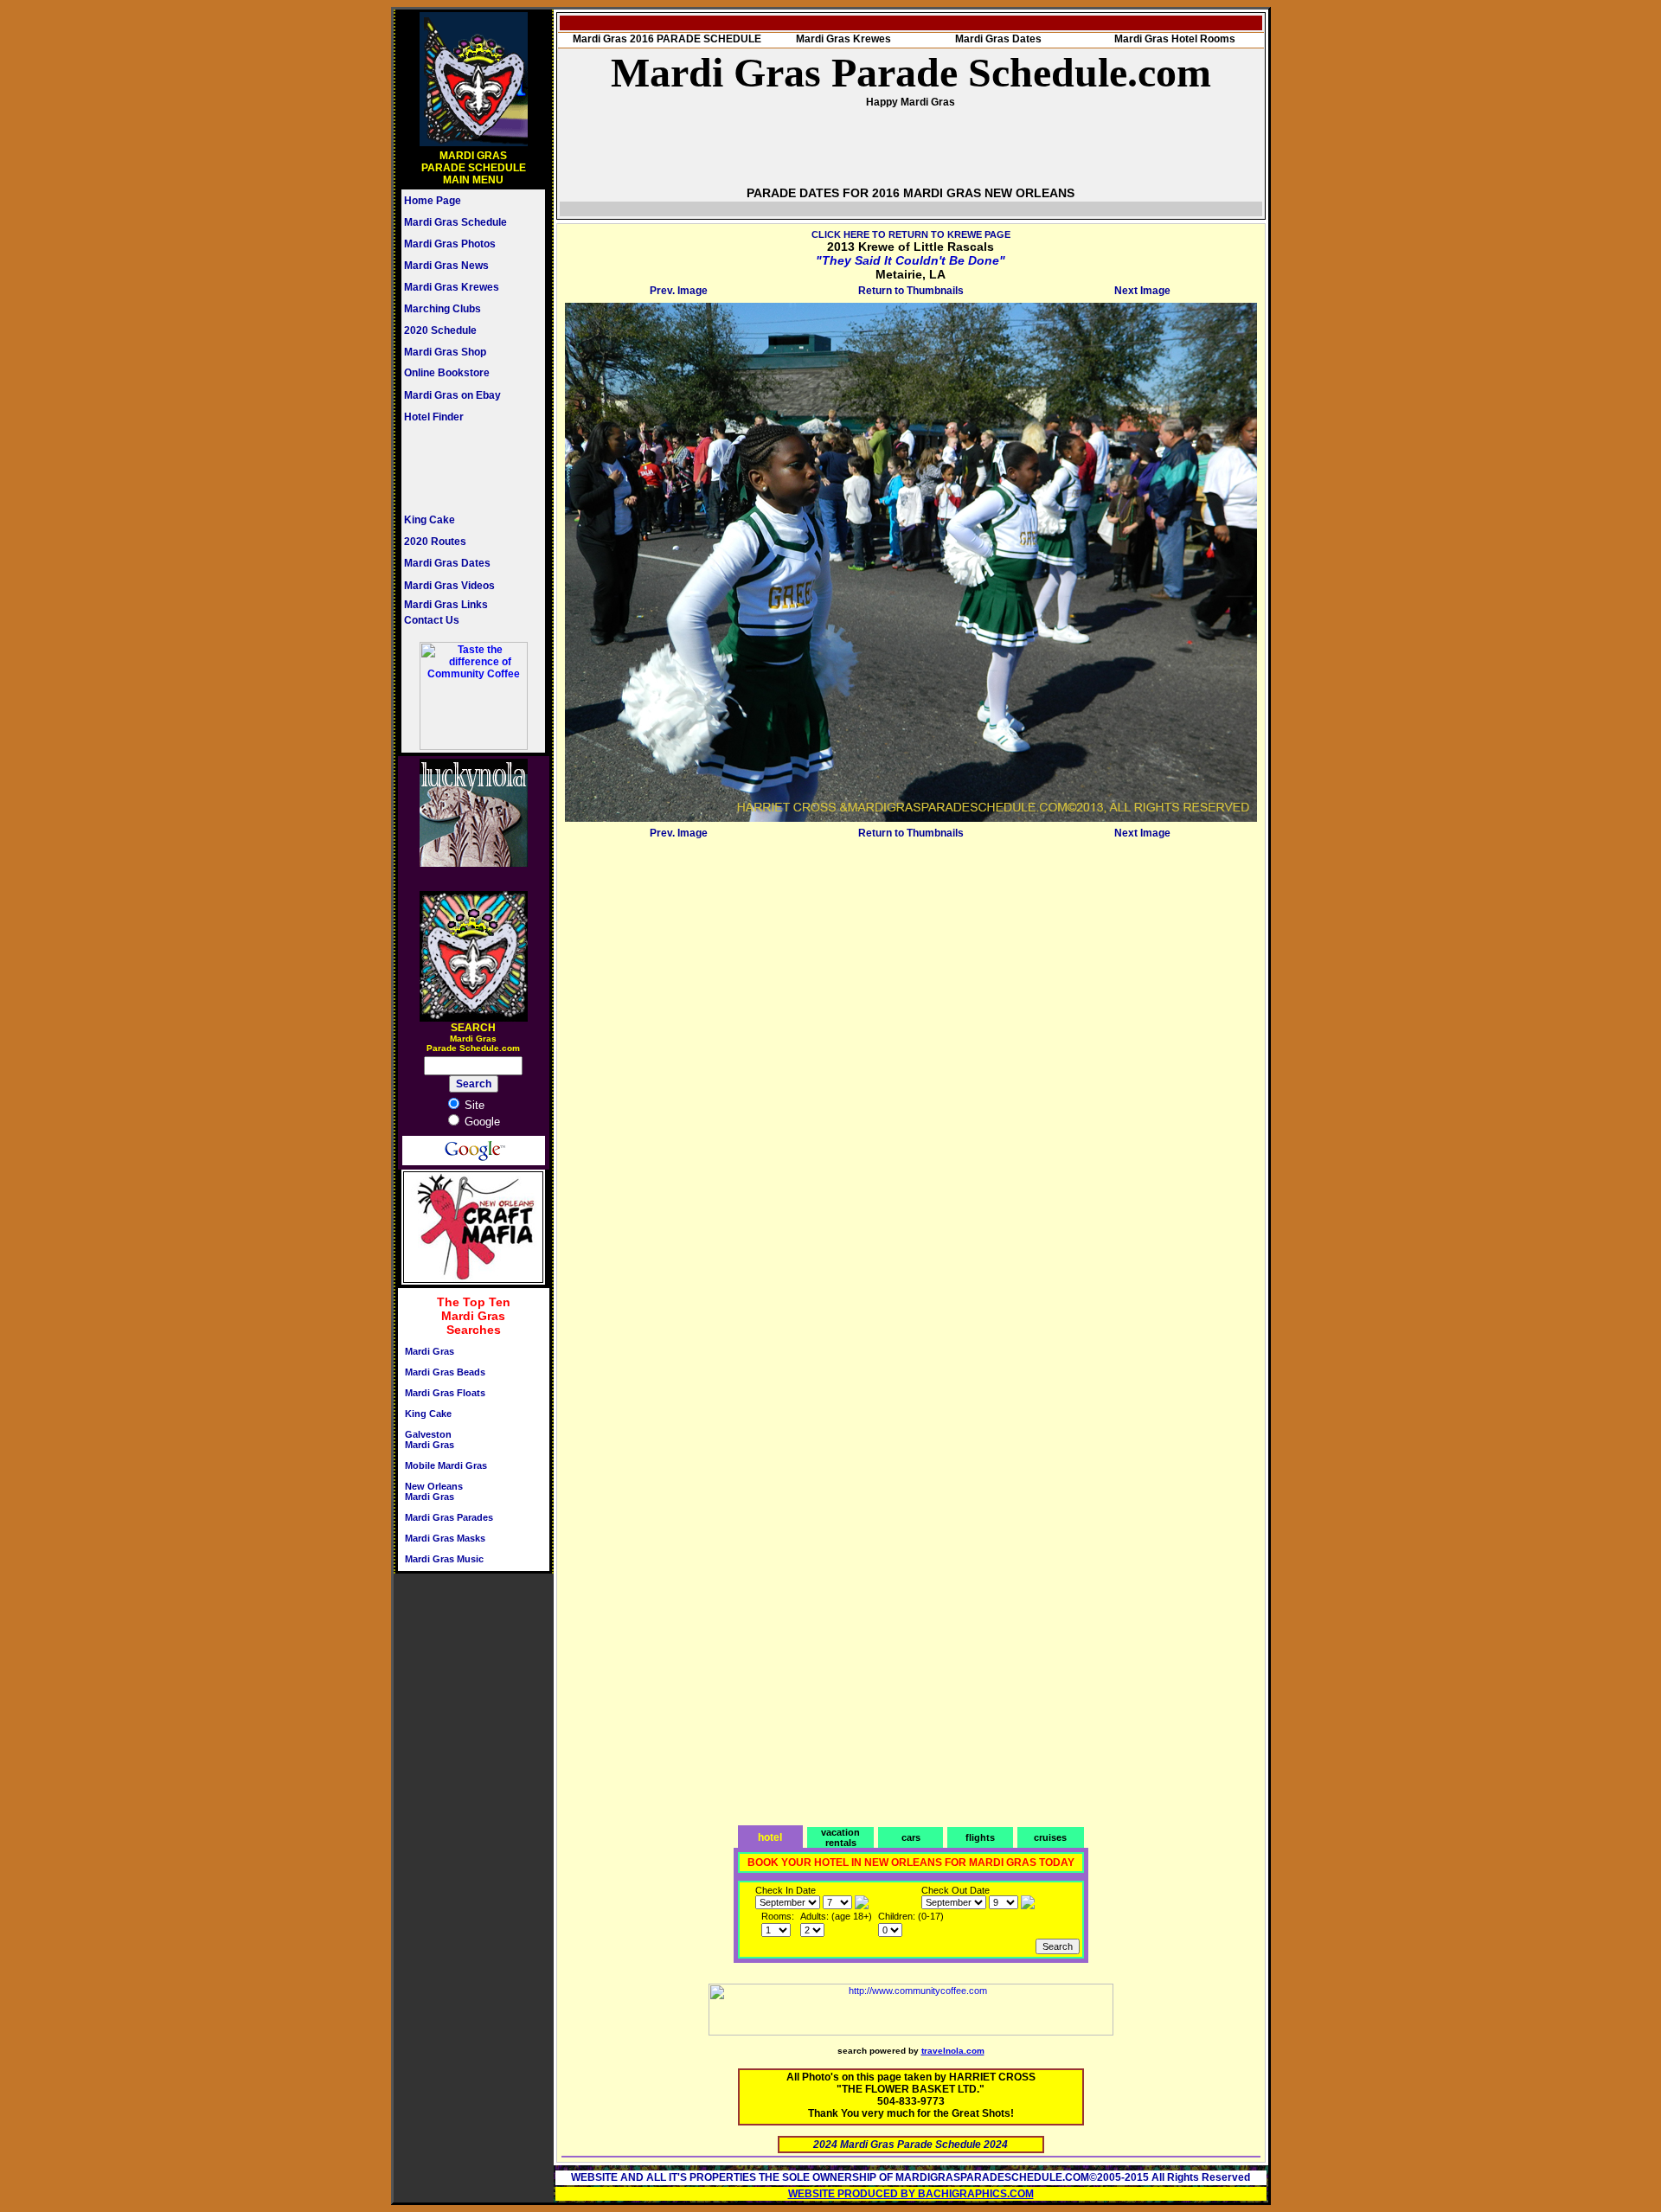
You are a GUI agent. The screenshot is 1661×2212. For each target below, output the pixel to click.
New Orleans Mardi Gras (434, 1491)
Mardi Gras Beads (445, 1372)
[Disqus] (911, 1061)
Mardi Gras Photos (450, 244)
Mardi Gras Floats (445, 1393)
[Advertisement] (456, 468)
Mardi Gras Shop (445, 352)
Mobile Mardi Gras (446, 1465)
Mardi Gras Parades (449, 1517)
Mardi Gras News (446, 266)
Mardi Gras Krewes (452, 287)
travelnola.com (953, 2051)
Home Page (433, 201)
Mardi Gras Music (444, 1559)
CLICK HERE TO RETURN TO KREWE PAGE (911, 234)
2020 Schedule (440, 330)
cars (911, 1837)
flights (980, 1837)
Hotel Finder (434, 417)
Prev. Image (679, 291)
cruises (1050, 1837)
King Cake (430, 520)
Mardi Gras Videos (449, 586)
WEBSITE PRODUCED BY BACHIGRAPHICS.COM (911, 2194)
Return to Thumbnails (911, 291)
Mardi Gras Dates (447, 563)
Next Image (1142, 291)
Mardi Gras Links (446, 605)
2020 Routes (435, 542)
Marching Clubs (443, 309)
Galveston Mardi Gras (430, 1439)
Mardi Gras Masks (445, 1538)
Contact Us (432, 620)
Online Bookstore (447, 373)
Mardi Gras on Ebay (452, 395)
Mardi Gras (430, 1351)
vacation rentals (840, 1837)
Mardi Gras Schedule (455, 222)
